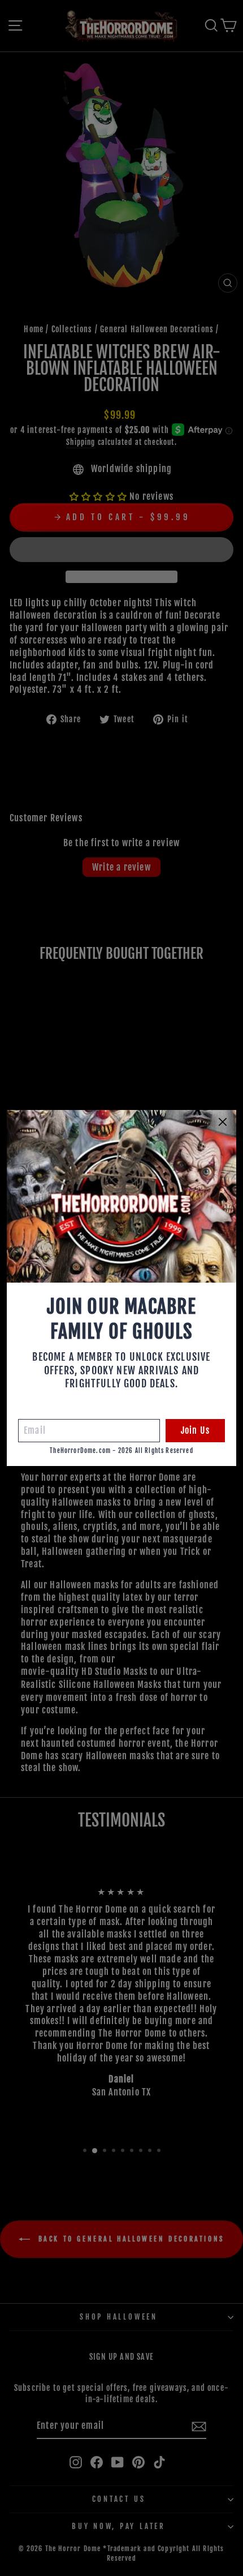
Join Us (195, 1430)
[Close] (223, 1122)
